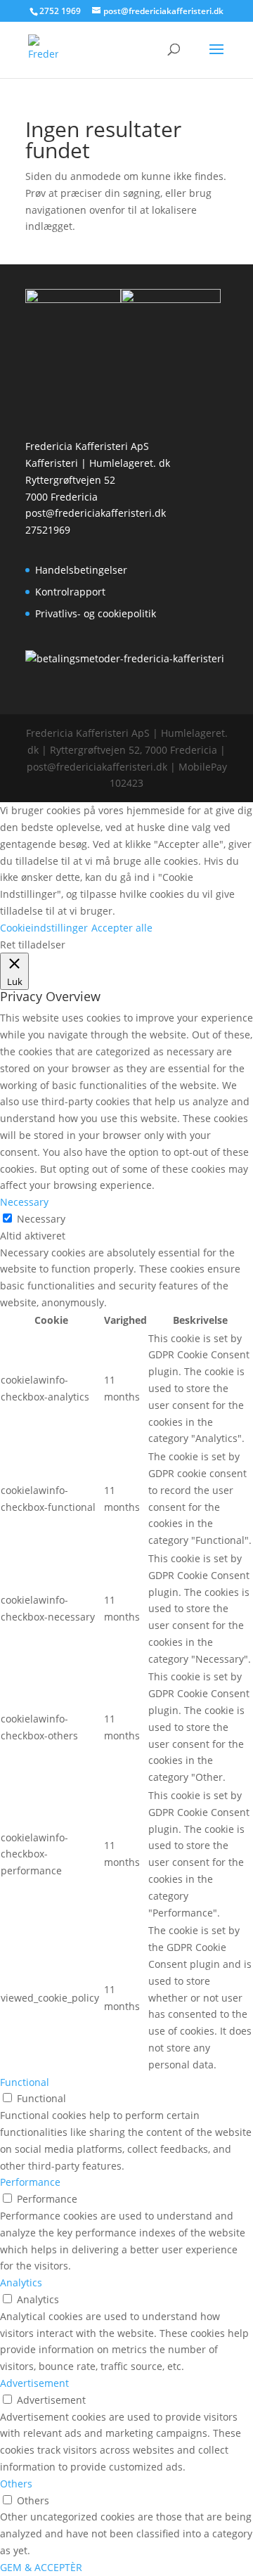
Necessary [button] (24, 1202)
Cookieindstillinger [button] (44, 928)
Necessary (41, 1219)
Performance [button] (30, 2182)
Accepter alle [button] (122, 928)
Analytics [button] (21, 2282)
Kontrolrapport (70, 592)
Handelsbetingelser (81, 570)
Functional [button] (25, 2082)
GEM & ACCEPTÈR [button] (41, 2567)
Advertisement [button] (34, 2383)
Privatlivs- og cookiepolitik (96, 613)
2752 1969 (60, 11)
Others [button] (16, 2484)
